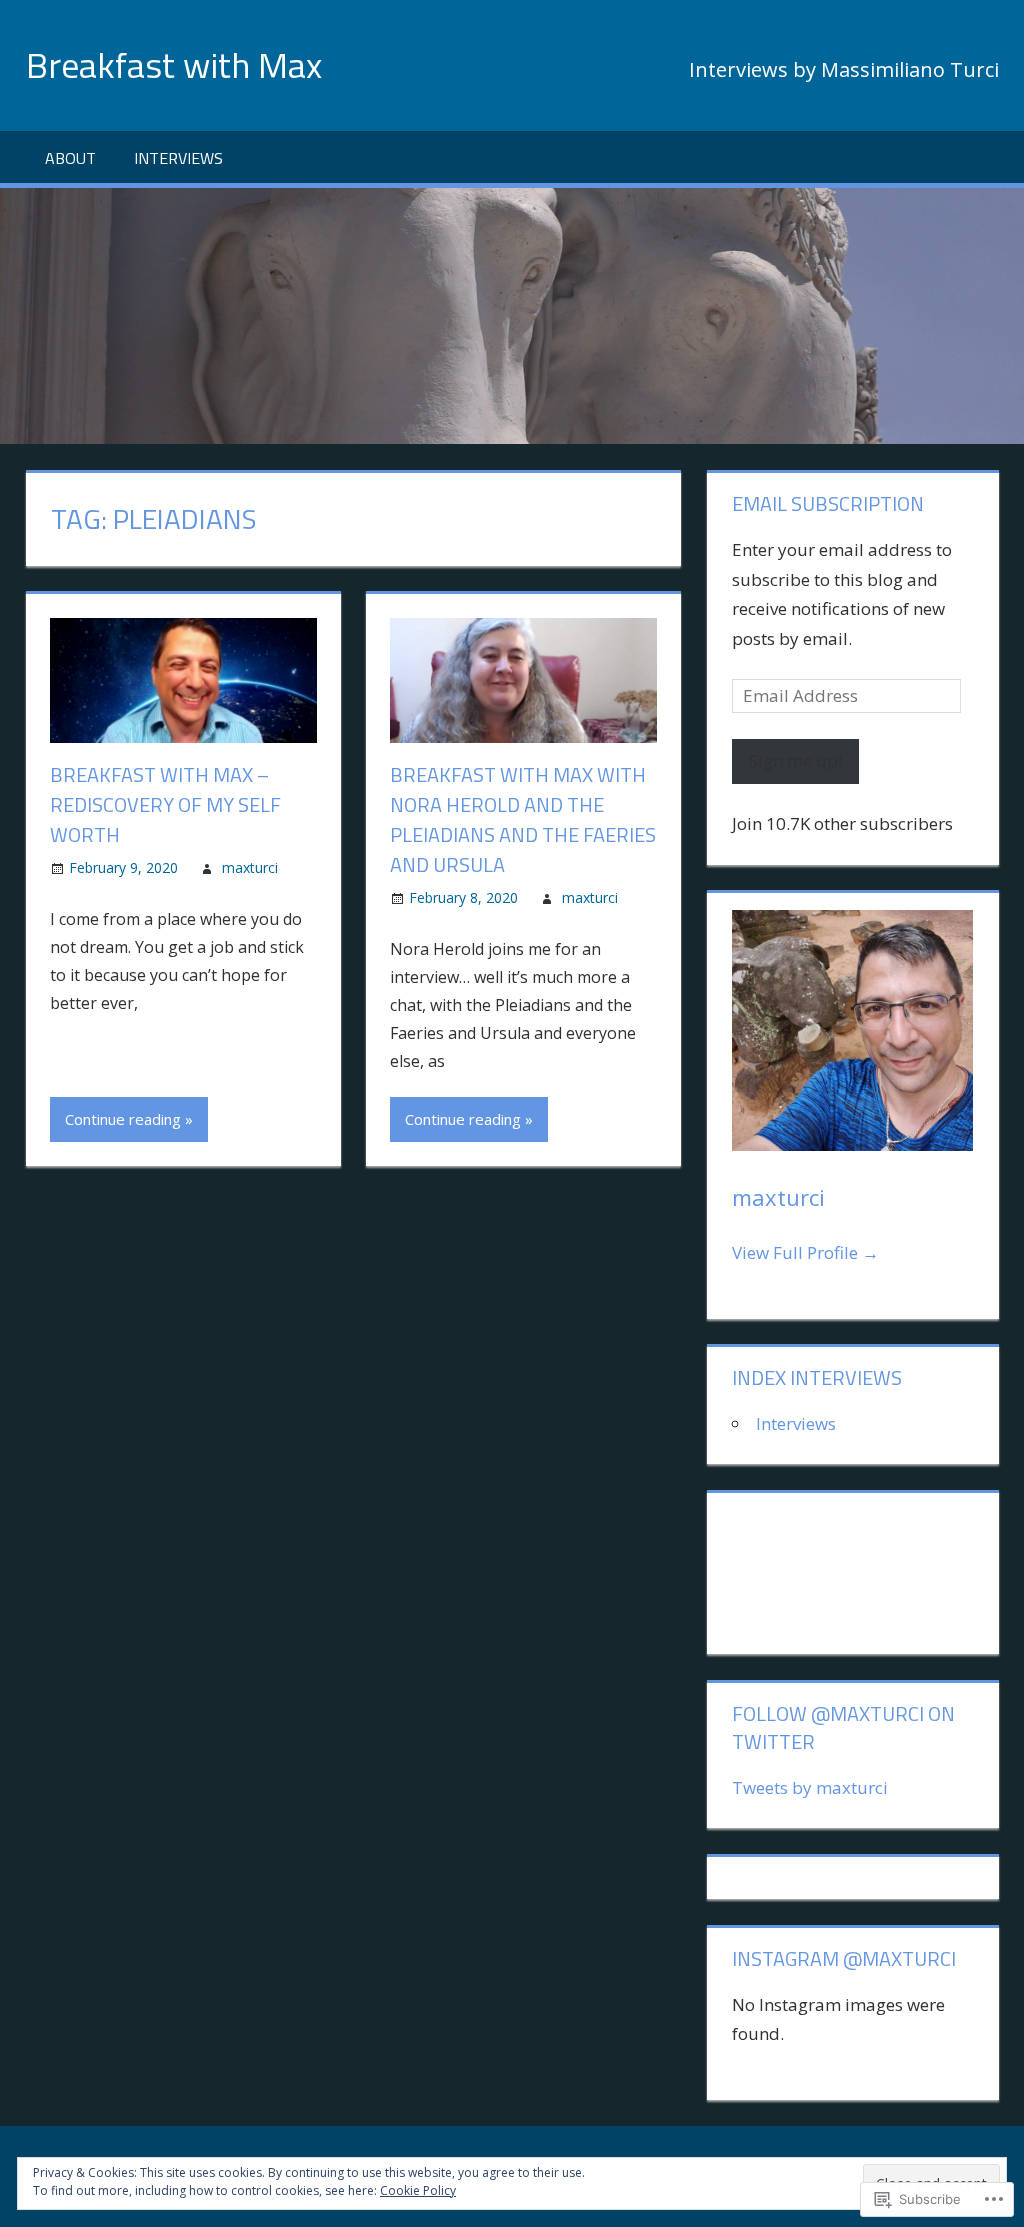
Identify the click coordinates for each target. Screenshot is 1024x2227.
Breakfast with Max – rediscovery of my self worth (165, 804)
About (70, 158)
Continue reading (123, 1119)
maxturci (250, 867)
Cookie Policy (418, 2190)
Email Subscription (828, 503)
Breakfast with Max (174, 64)
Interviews (178, 158)
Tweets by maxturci (810, 1787)
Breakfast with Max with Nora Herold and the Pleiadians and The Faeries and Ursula (523, 819)
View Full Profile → (805, 1252)
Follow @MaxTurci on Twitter (843, 1727)
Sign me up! (795, 760)
